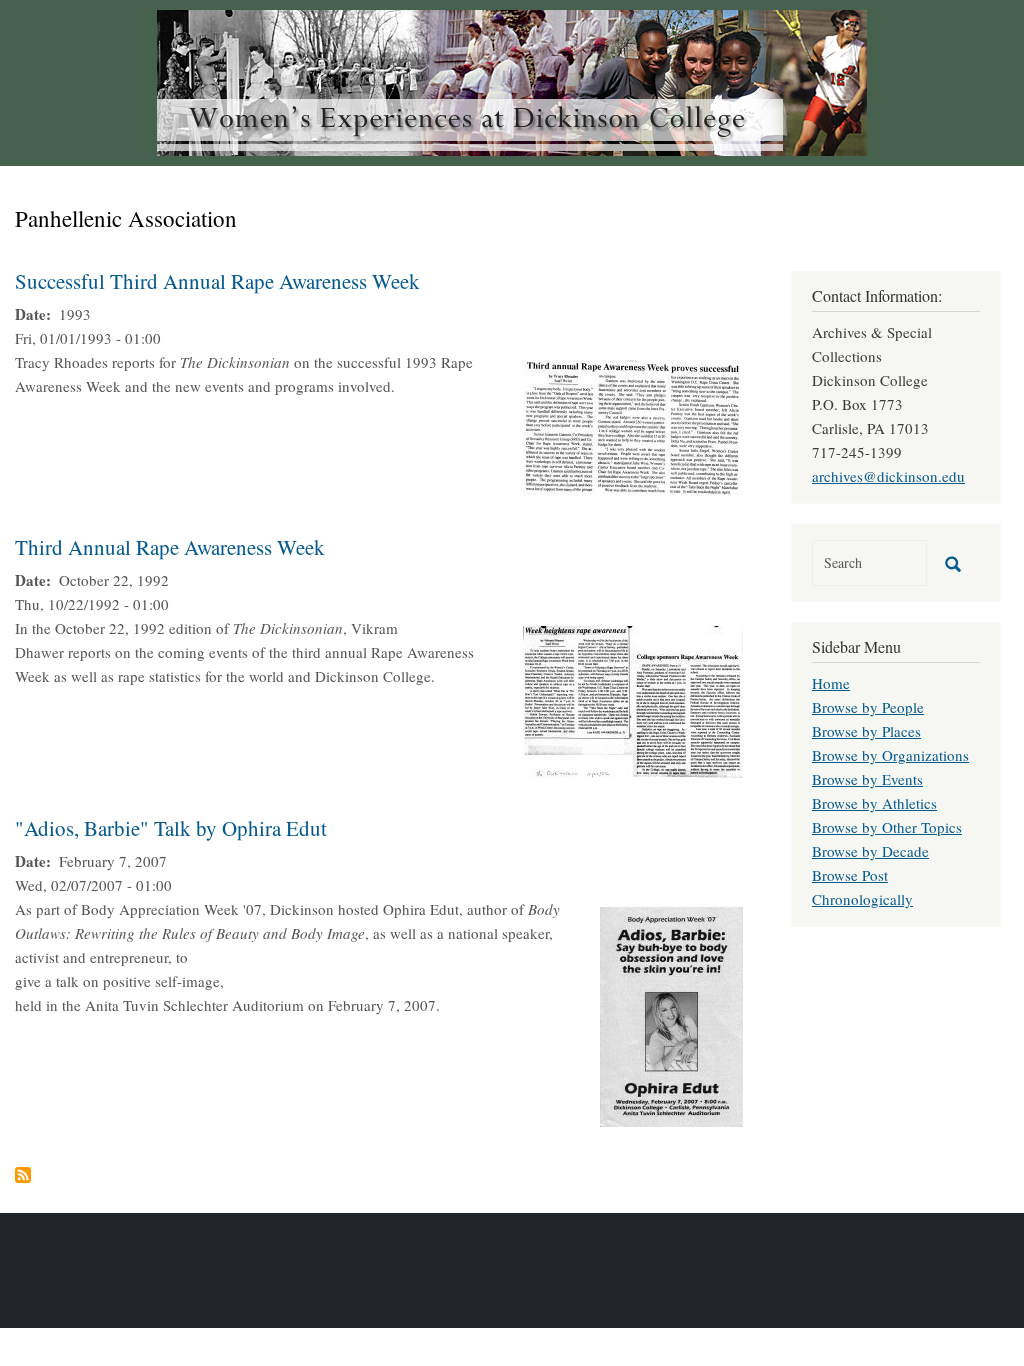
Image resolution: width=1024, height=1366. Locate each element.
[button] (633, 426)
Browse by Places (866, 731)
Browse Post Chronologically (862, 887)
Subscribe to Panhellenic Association (23, 1175)
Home (831, 683)
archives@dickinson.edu (888, 476)
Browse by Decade (870, 851)
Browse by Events (867, 779)
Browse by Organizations (890, 755)
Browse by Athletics (874, 803)
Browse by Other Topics (887, 827)
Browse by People (868, 707)
